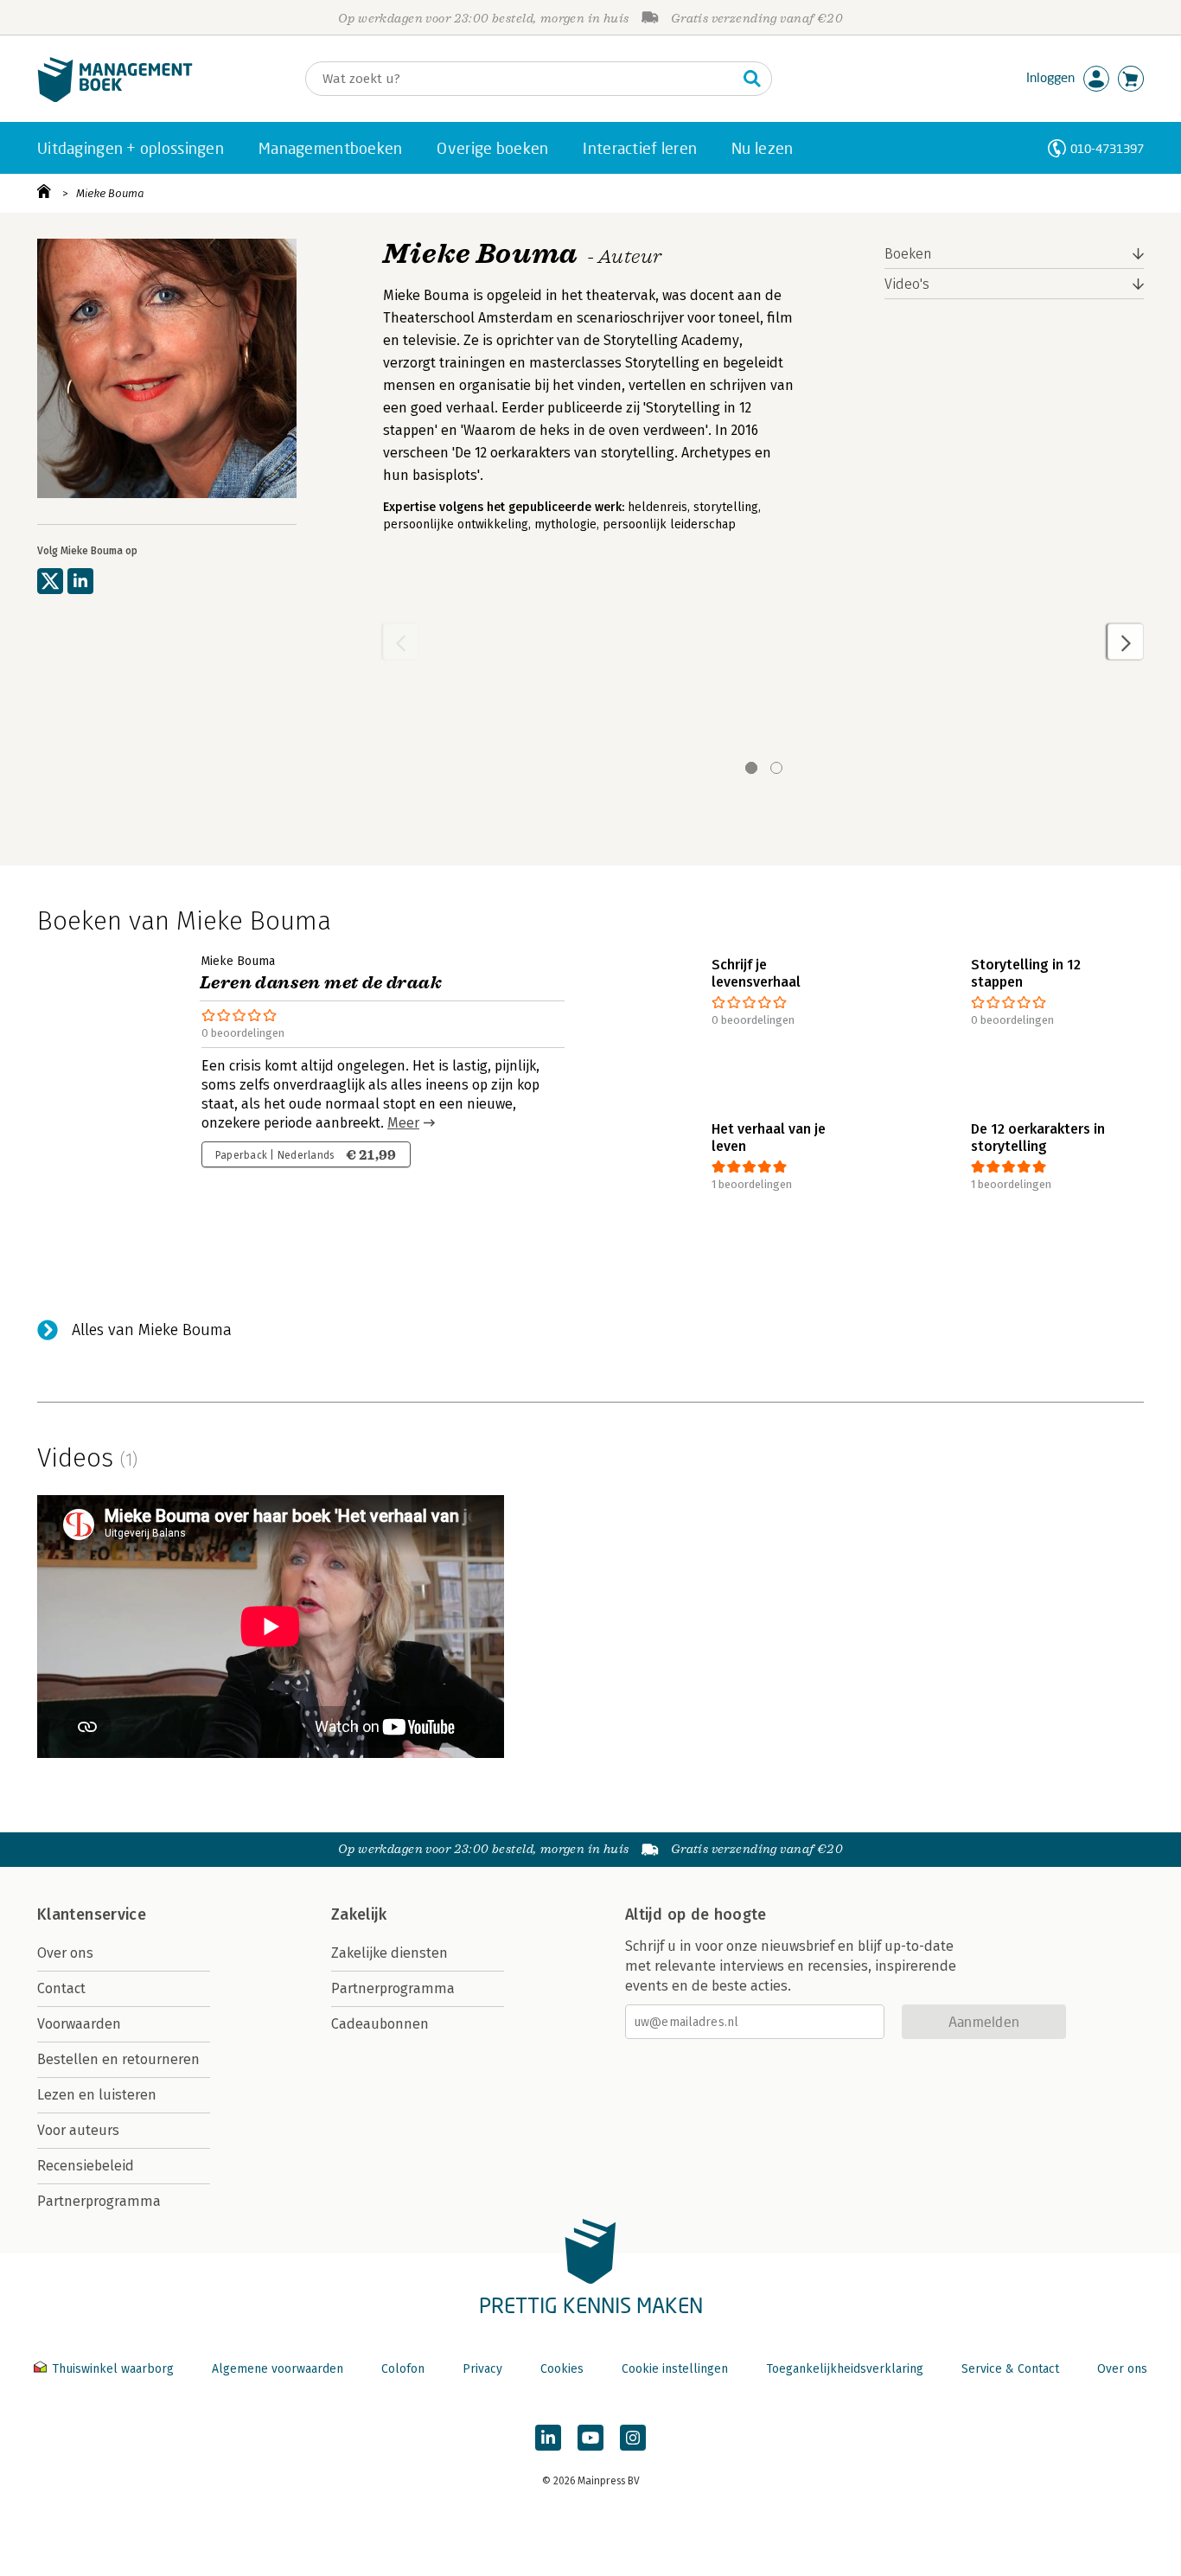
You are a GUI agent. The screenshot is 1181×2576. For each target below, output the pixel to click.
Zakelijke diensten (389, 1953)
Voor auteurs (78, 2130)
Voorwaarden (79, 2024)
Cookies (562, 2369)
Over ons (65, 1953)
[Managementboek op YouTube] (590, 2438)
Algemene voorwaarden (278, 2369)
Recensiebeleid (86, 2166)
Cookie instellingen (675, 2369)
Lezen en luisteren (97, 2095)
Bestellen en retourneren (118, 2059)
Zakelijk (359, 1914)
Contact (61, 1988)
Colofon (403, 2369)
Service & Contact (1010, 2369)
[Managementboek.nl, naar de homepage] (115, 98)
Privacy (482, 2369)
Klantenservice (92, 1914)
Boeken (908, 254)
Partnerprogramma (99, 2201)
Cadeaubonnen (380, 2024)
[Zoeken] (752, 79)
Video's (907, 284)
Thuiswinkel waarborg (113, 2369)
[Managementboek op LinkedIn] (548, 2438)
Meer (403, 1123)
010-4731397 (1107, 148)
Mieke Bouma (110, 193)
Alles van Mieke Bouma (152, 1330)
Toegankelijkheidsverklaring (845, 2369)
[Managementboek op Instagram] (633, 2438)
